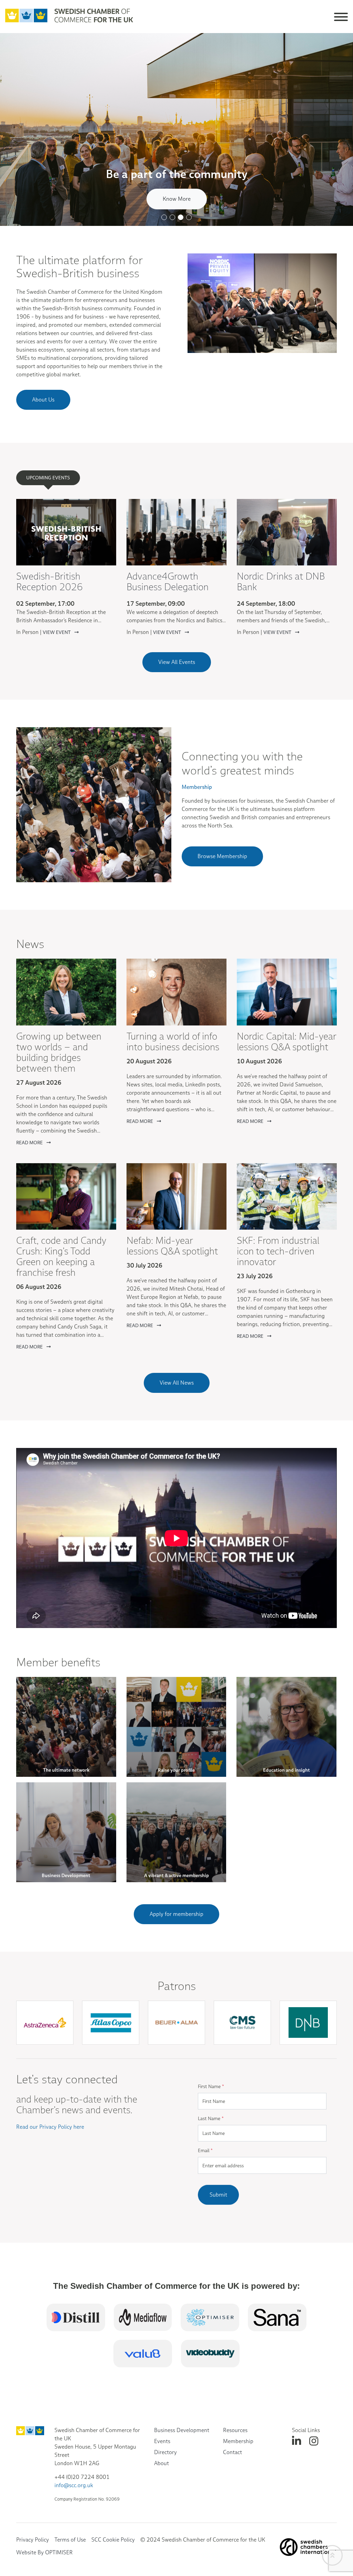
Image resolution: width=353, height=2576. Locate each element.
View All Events (177, 662)
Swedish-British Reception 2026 (49, 582)
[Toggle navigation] (341, 16)
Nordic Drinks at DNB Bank (281, 582)
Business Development (182, 2430)
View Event (57, 632)
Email (205, 2150)
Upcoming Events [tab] (48, 478)
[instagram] (314, 2441)
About (162, 2463)
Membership (238, 2441)
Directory (165, 2452)
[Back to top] (332, 2555)
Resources (235, 2430)
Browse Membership (222, 856)
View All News (177, 1383)
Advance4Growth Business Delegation (168, 582)
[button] (164, 217)
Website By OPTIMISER (44, 2552)
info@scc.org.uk (74, 2485)
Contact (233, 2452)
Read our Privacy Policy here (50, 2127)
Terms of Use (70, 2540)
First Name (211, 2086)
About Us (43, 400)
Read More (30, 1143)
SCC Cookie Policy (113, 2540)
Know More (177, 199)
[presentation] (180, 2053)
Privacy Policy (33, 2540)
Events (162, 2441)
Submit (218, 2195)
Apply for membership (176, 1914)
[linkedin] (296, 2441)
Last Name (211, 2118)
